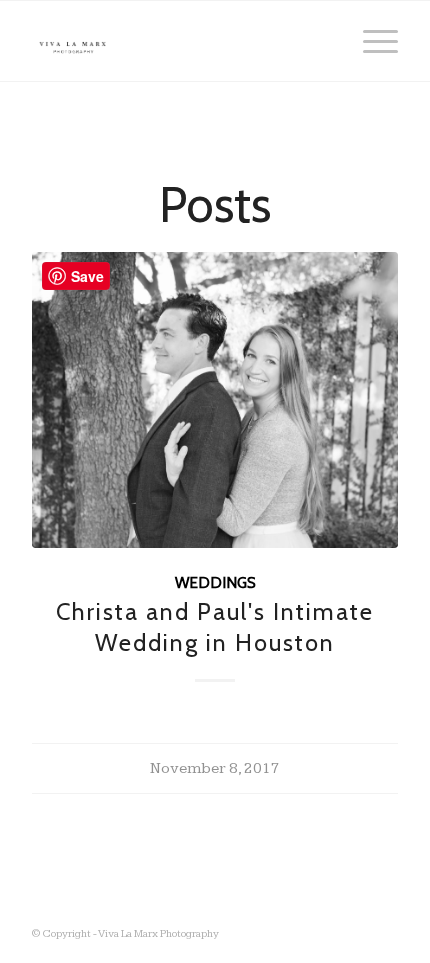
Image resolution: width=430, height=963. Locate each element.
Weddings (215, 582)
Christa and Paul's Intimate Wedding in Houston (215, 627)
